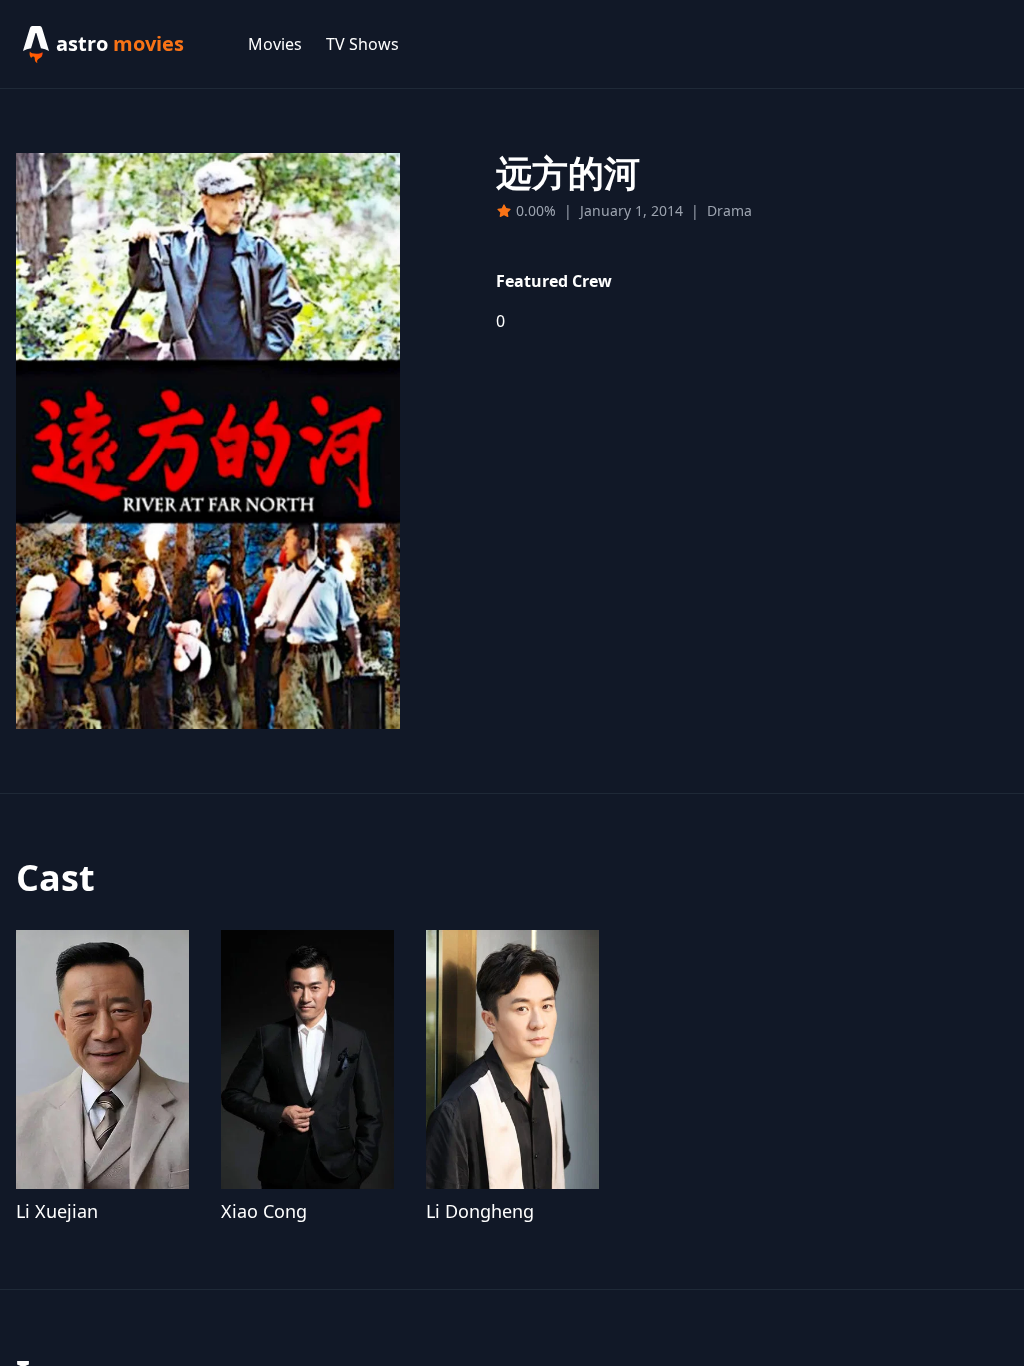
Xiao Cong (264, 1211)
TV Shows (362, 44)
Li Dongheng (480, 1211)
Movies (275, 44)
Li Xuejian (57, 1211)
